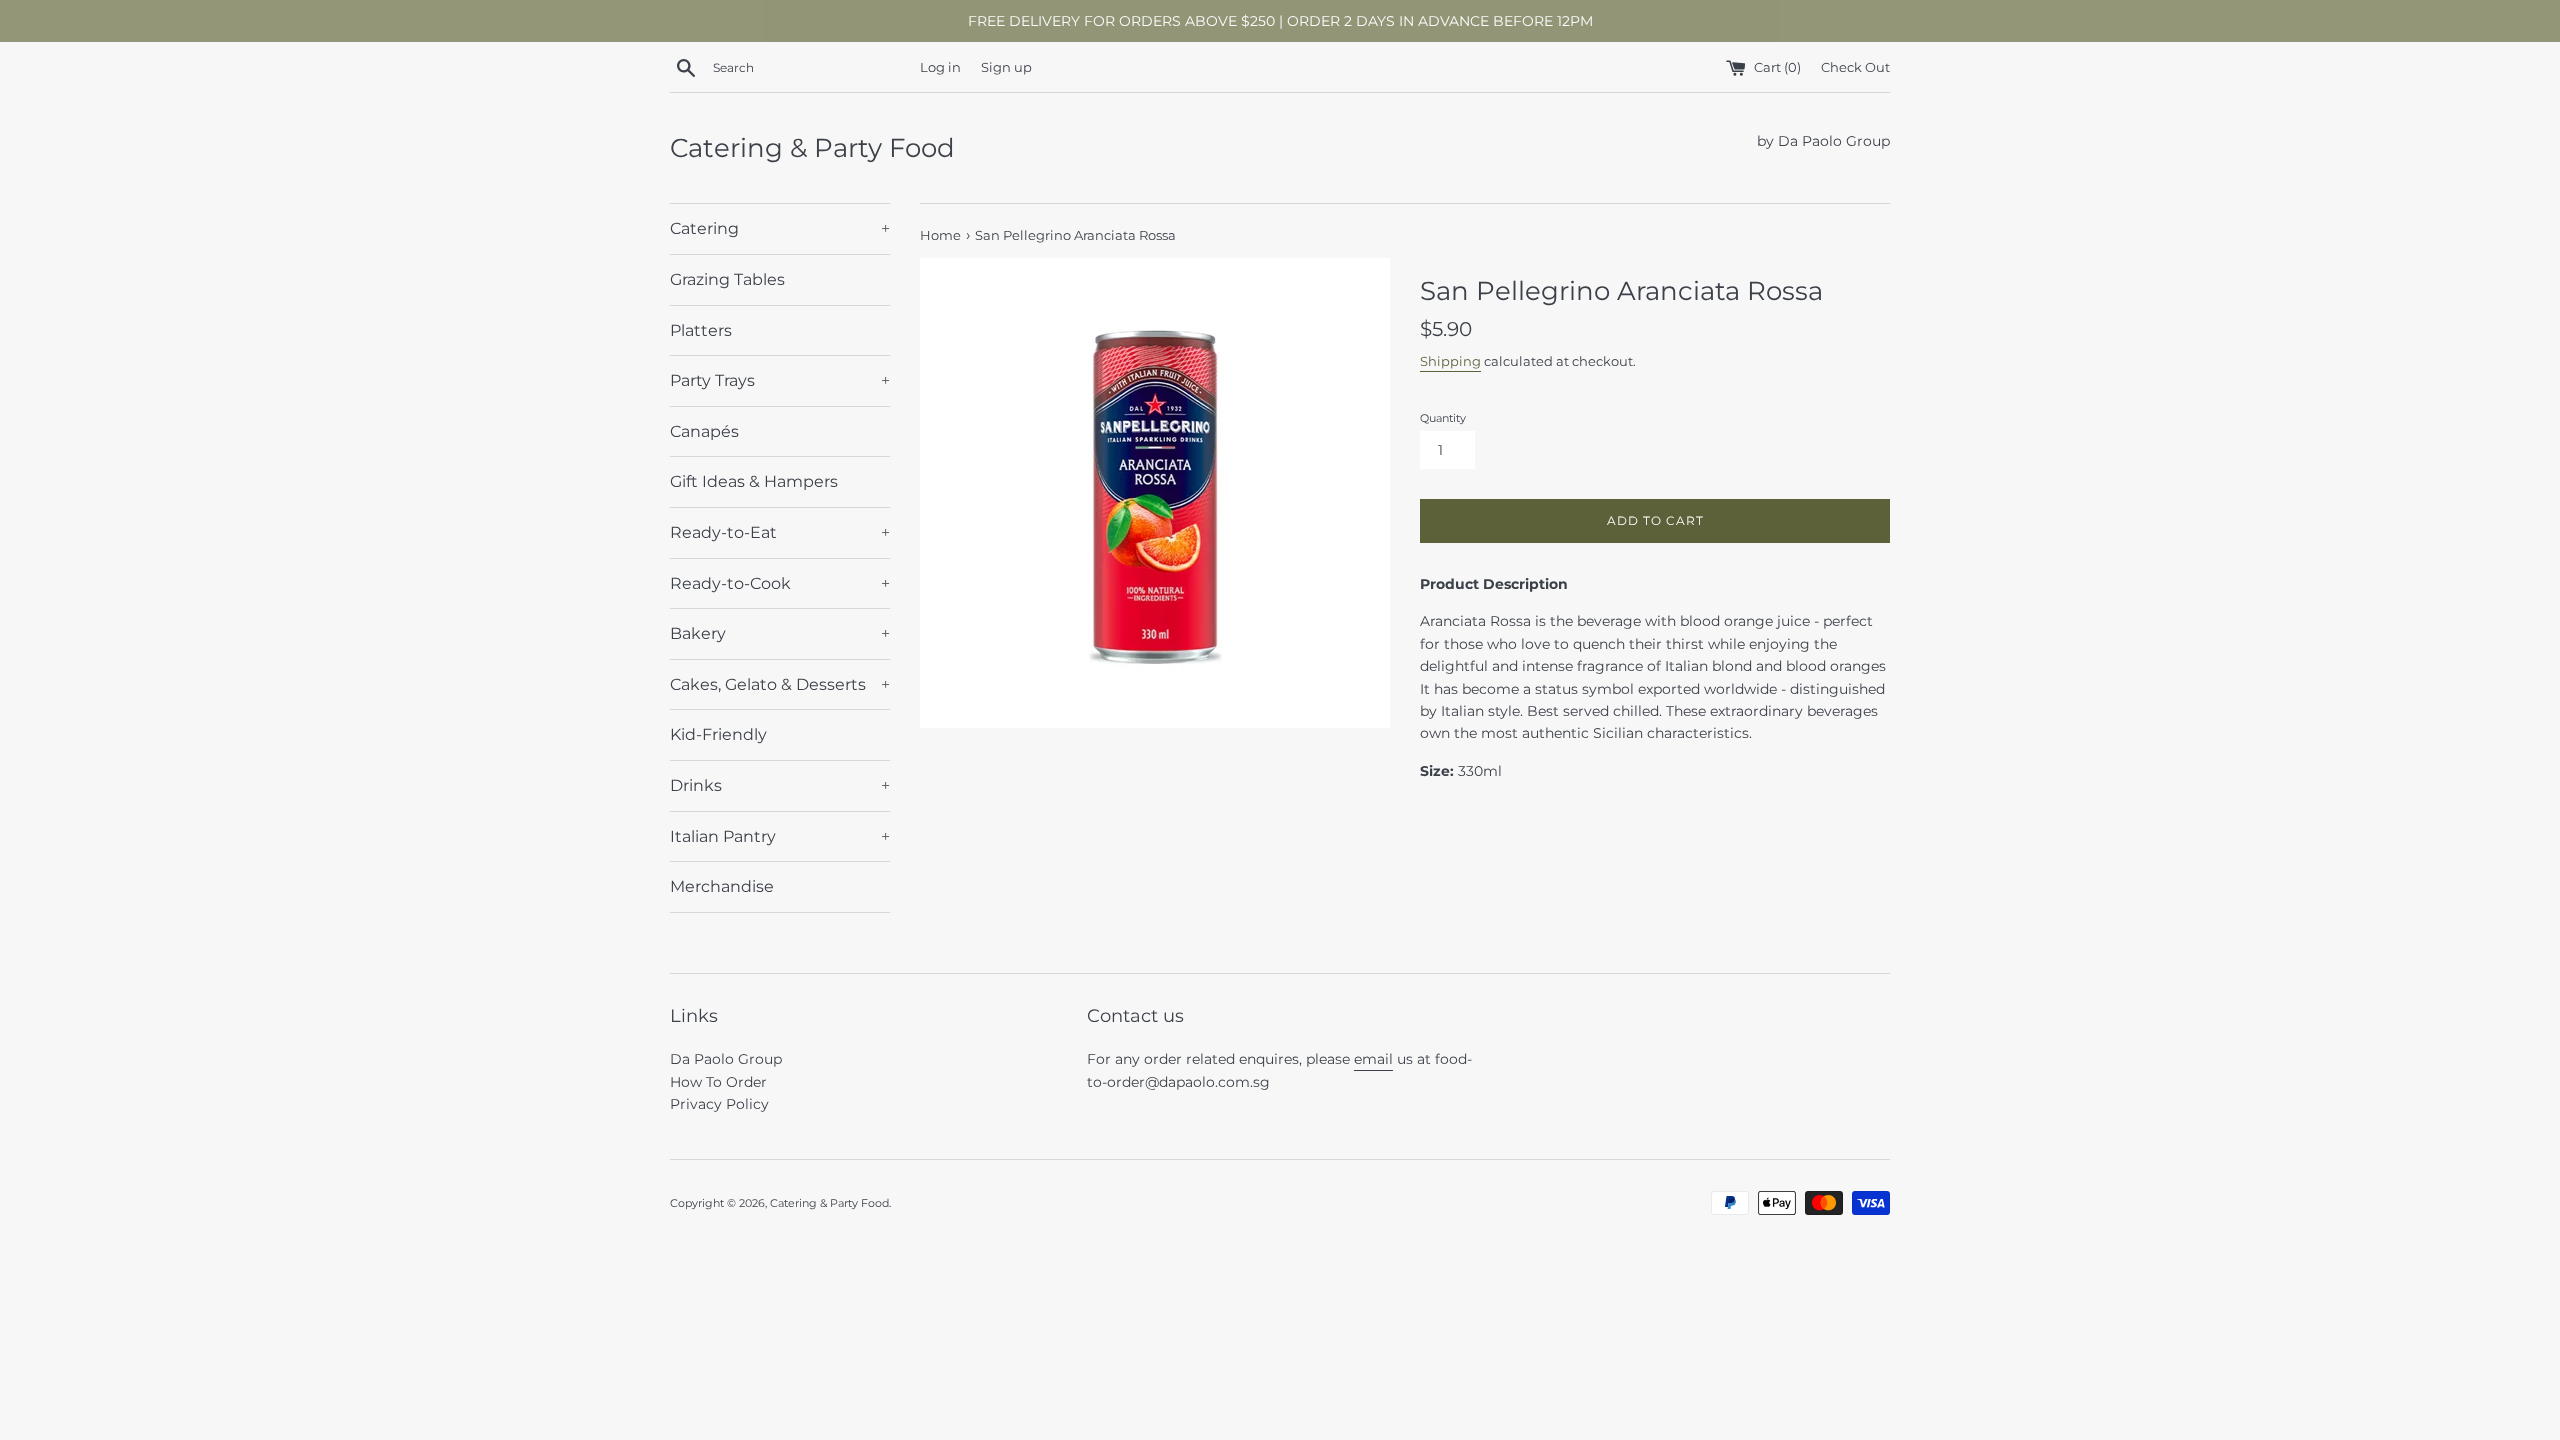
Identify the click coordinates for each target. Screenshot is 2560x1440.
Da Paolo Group (726, 1059)
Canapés (704, 431)
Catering (780, 228)
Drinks (780, 785)
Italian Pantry (780, 836)
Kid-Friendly (718, 734)
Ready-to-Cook (780, 583)
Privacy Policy (719, 1104)
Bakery (780, 633)
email (1373, 1059)
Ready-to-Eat (780, 532)
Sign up (1006, 67)
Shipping (1450, 361)
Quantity (1443, 418)
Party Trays (780, 380)
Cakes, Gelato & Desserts (780, 684)
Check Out (1855, 67)
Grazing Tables (727, 279)
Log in (940, 67)
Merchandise (722, 886)
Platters (701, 330)
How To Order (718, 1082)
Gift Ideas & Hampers (754, 481)
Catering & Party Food (812, 148)
